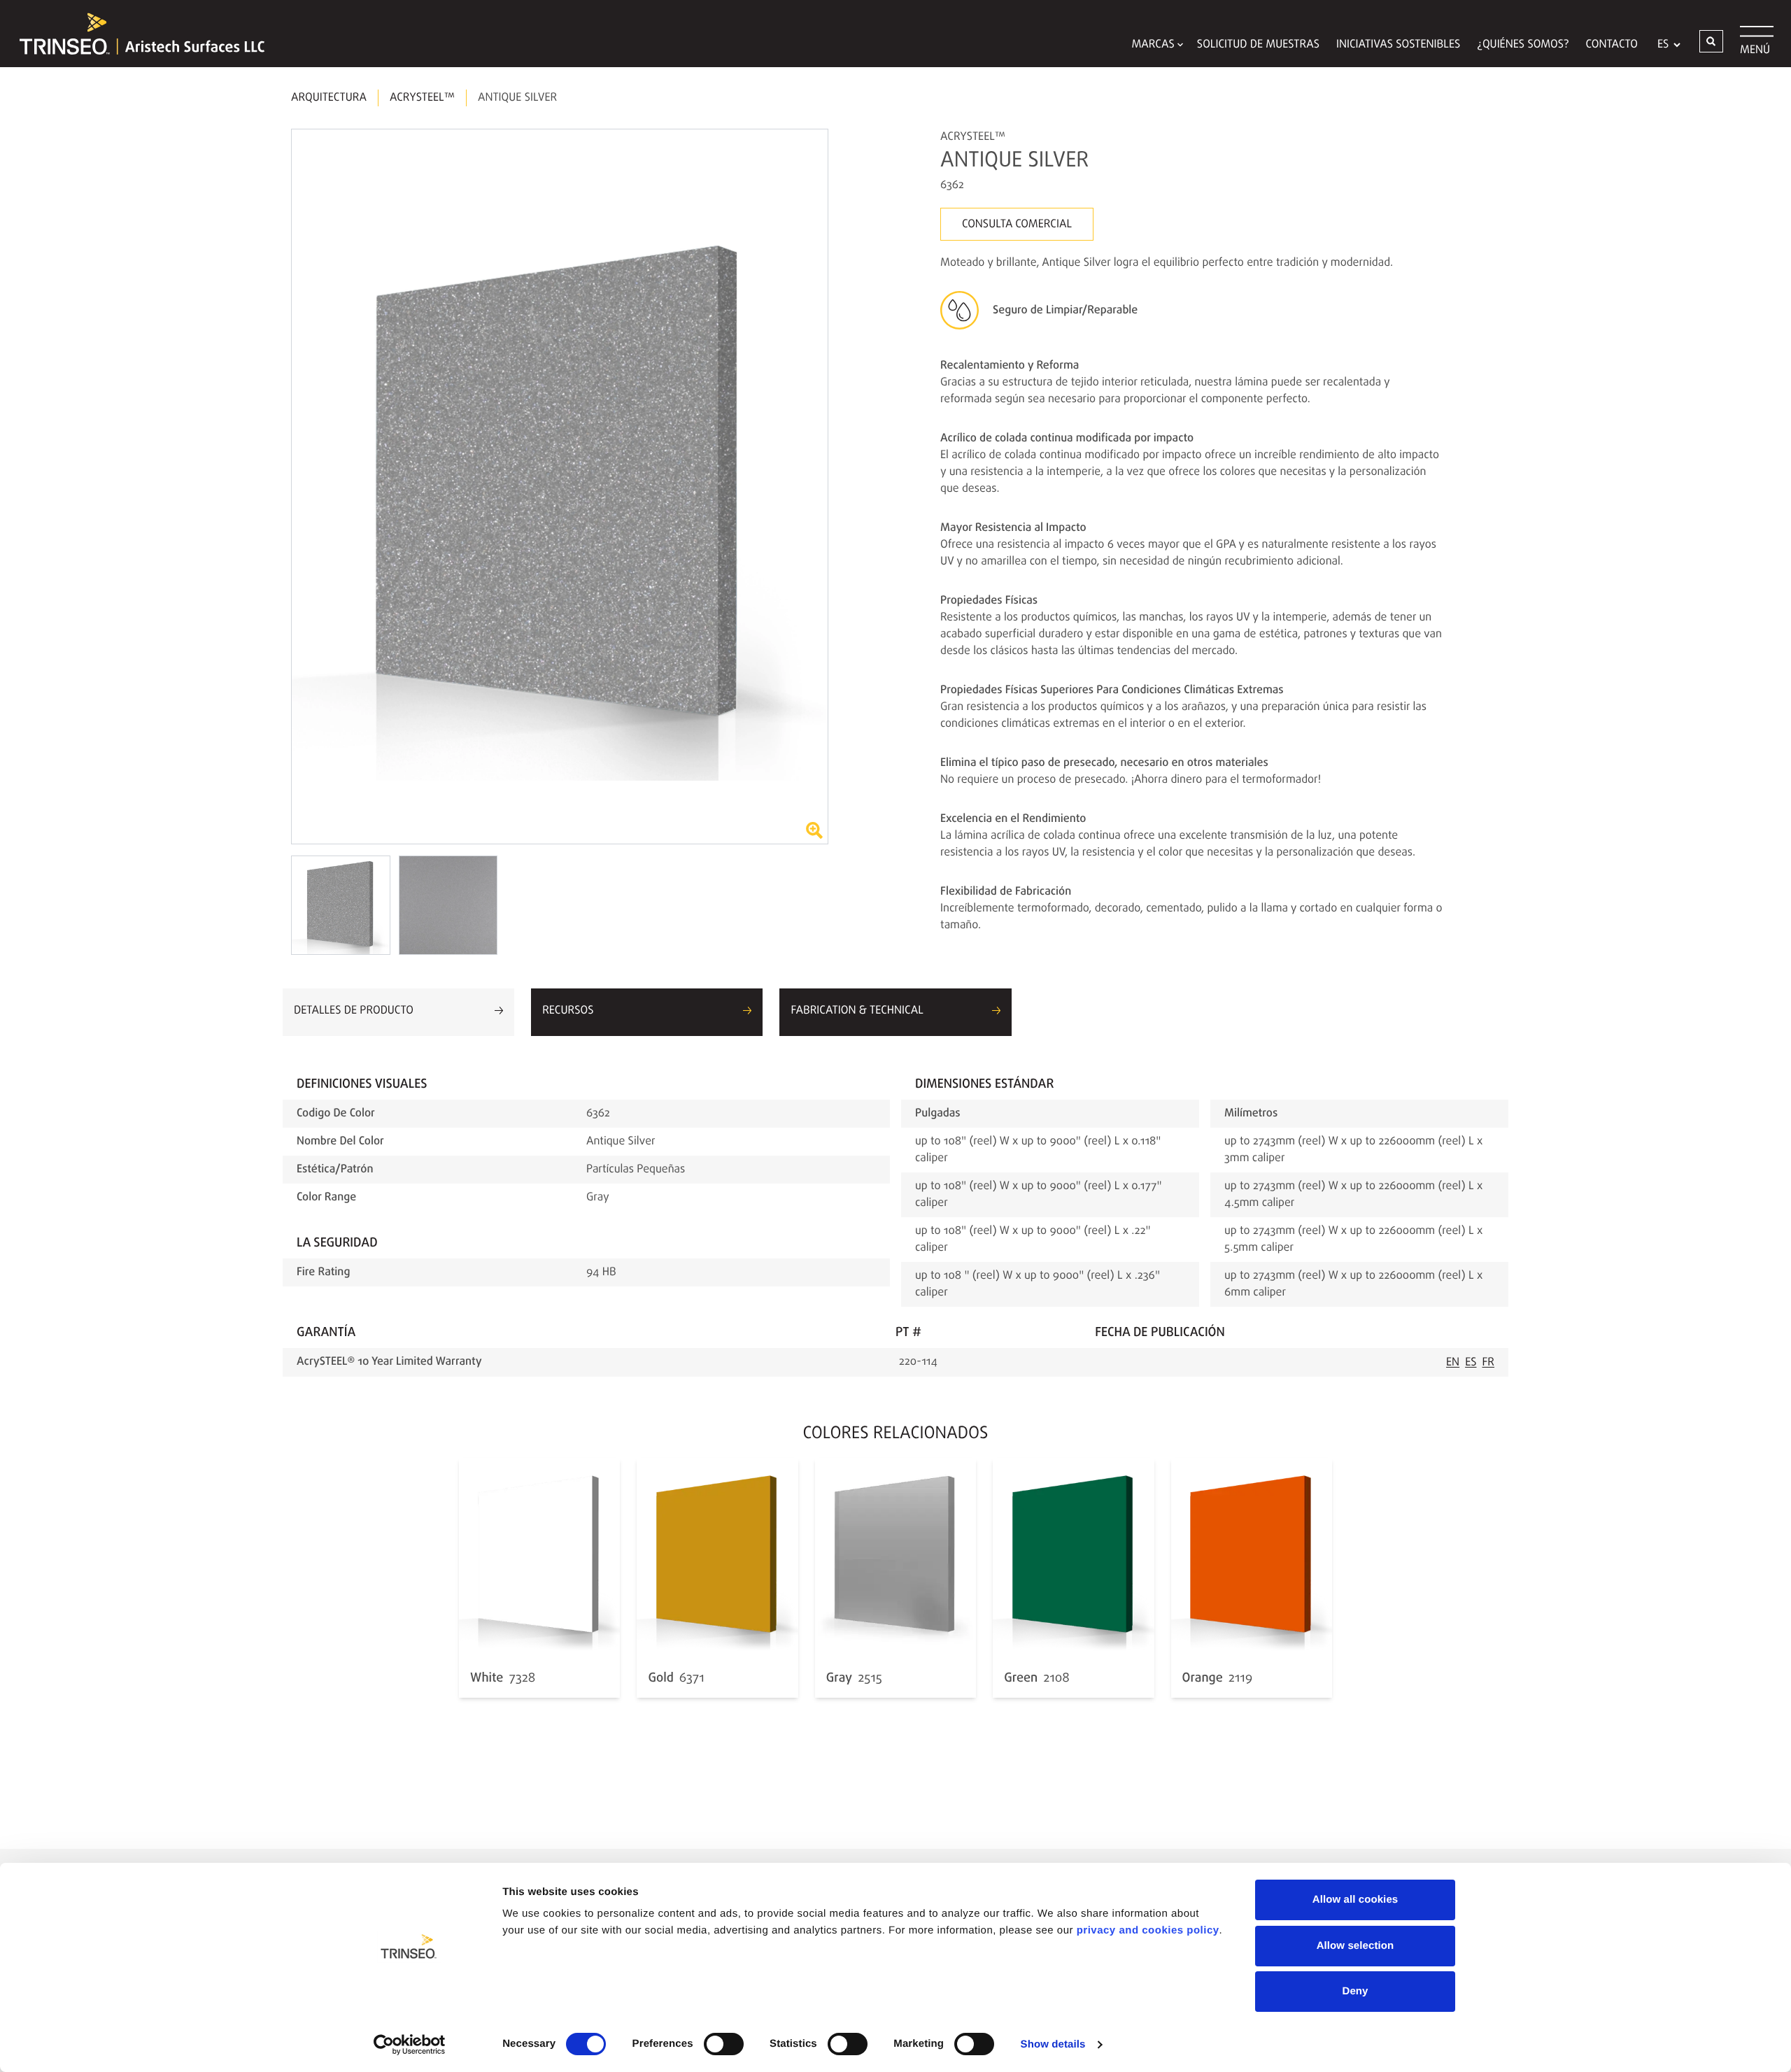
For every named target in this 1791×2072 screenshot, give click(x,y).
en (1453, 1363)
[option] (560, 487)
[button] (1711, 41)
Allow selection (1355, 1946)
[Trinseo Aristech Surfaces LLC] (135, 34)
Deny (1355, 1991)
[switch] (724, 2044)
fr (1489, 1363)
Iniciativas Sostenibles (1398, 45)
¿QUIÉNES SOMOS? (1523, 45)
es (1471, 1363)
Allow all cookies (1355, 1900)
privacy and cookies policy (1148, 1930)
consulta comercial (1017, 225)
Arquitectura (329, 98)
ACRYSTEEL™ (422, 98)
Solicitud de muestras (1258, 45)
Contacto (1612, 45)
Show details (1053, 2044)
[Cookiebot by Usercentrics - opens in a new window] (410, 2045)
